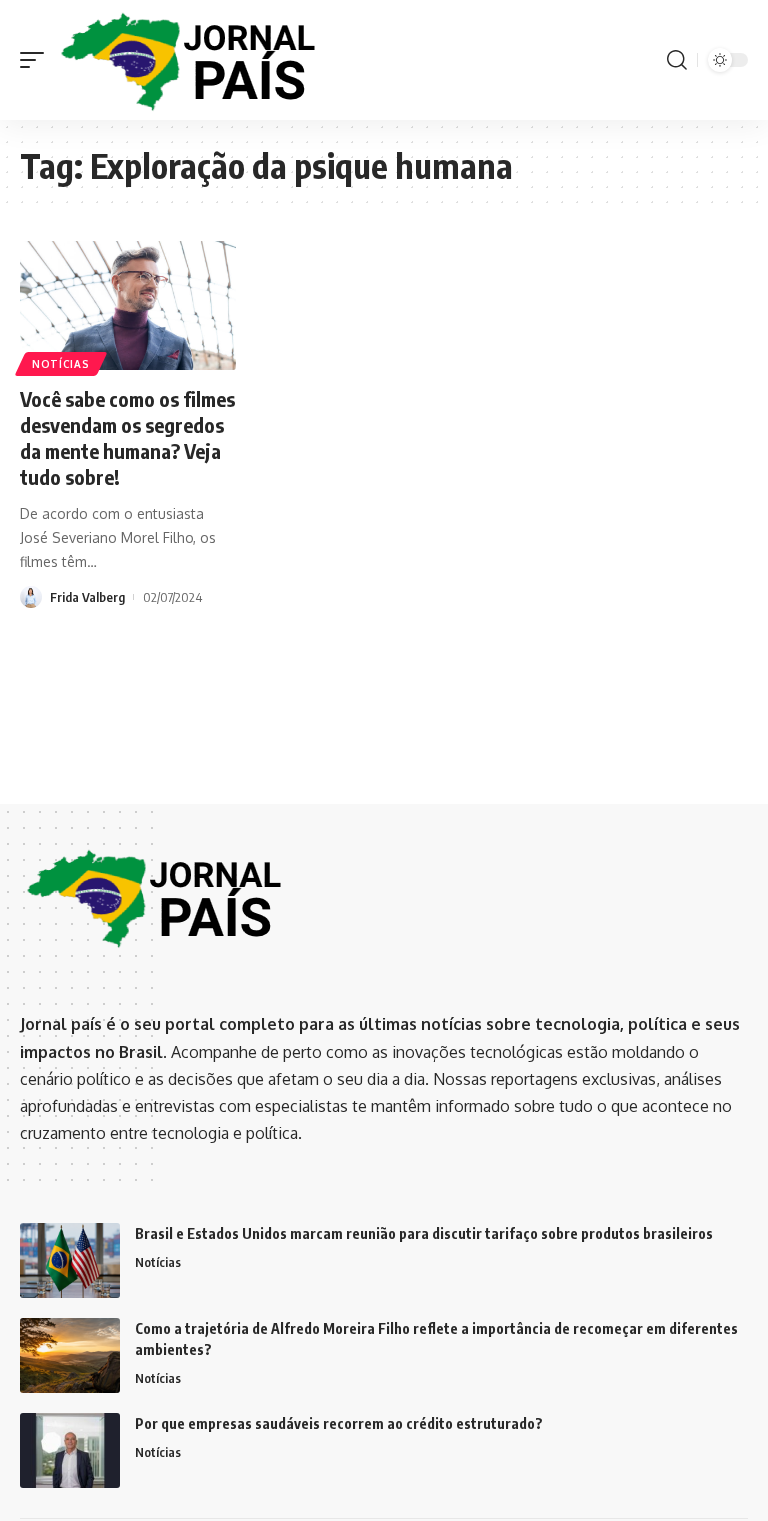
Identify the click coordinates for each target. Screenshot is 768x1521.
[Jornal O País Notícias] (190, 60)
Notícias (61, 364)
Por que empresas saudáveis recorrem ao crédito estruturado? (339, 1423)
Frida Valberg (87, 597)
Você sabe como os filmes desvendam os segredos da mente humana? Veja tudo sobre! (127, 437)
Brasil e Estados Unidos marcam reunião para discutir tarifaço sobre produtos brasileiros (424, 1233)
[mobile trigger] (37, 60)
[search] (677, 60)
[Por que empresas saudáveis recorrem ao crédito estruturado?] (70, 1450)
